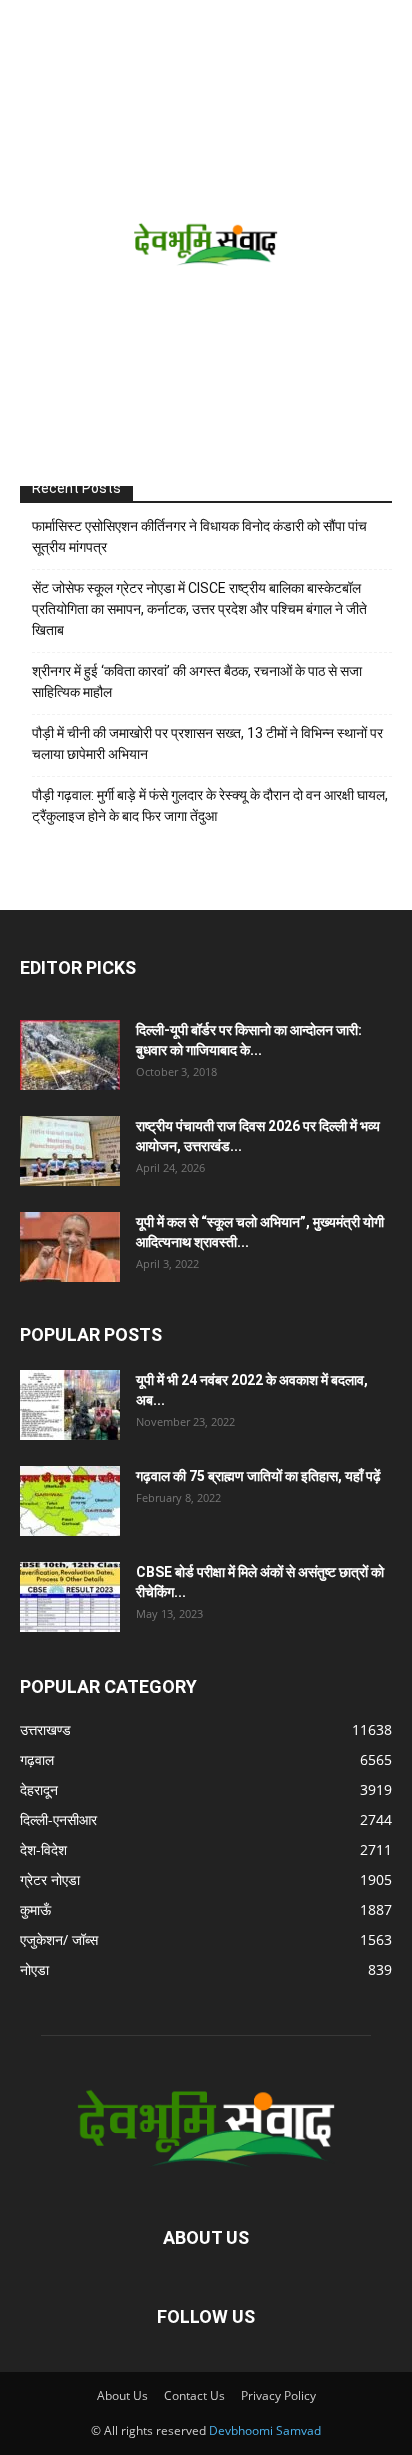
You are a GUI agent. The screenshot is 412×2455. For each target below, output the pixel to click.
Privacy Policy (278, 2395)
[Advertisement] (206, 270)
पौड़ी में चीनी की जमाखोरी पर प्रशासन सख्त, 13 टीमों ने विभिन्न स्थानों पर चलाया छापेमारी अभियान (207, 743)
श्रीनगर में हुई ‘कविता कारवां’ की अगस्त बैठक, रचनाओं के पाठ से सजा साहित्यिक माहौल (197, 681)
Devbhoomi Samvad (265, 2430)
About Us (122, 2395)
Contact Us (194, 2395)
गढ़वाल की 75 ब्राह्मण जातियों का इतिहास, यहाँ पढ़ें (258, 1476)
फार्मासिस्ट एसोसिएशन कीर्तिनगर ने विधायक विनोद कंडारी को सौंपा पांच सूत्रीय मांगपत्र (199, 536)
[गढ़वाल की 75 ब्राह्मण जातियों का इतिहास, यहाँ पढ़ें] (70, 1501)
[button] (32, 27)
